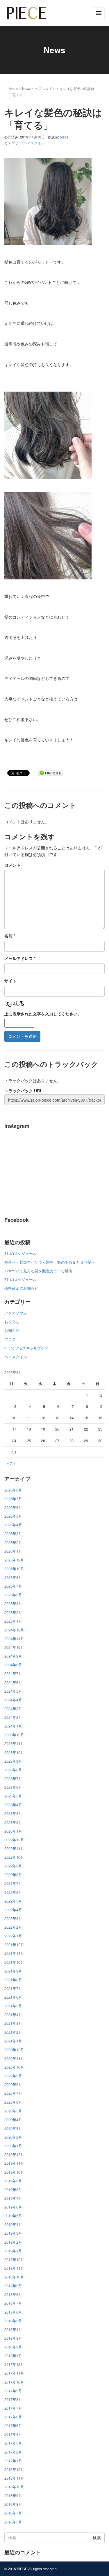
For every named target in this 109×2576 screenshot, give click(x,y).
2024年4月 (13, 1700)
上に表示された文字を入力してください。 (43, 1014)
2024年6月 (13, 1682)
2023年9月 (13, 1761)
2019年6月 (13, 2207)
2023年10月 (14, 1752)
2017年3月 (13, 2443)
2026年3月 (13, 1533)
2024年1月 (13, 1726)
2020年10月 (14, 2067)
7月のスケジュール (20, 1279)
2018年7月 (13, 2303)
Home (14, 88)
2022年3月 (13, 1918)
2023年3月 (13, 1813)
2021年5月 (13, 2006)
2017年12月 (14, 2364)
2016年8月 (13, 2504)
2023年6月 (13, 1787)
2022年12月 (14, 1840)
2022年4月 (13, 1910)
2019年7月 (13, 2198)
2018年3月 (13, 2338)
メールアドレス (20, 958)
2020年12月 (14, 2050)
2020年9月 (13, 2076)
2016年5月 (13, 2522)
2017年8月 (13, 2399)
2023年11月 (14, 1743)
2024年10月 (14, 1647)
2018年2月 (13, 2347)
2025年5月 (13, 1595)
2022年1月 (13, 1936)
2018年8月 (13, 2294)
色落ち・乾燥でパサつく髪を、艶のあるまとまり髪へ (50, 1262)
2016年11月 (14, 2478)
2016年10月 (14, 2487)
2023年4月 (13, 1805)
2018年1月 (13, 2356)
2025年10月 (14, 1569)
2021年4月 (13, 2014)
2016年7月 (13, 2513)
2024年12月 (14, 1630)
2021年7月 (13, 1988)
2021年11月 (14, 1953)
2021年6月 (13, 1997)
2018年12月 (14, 2259)
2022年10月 (14, 1857)
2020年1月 (13, 2146)
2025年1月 (13, 1621)
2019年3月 (13, 2233)
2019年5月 (13, 2216)
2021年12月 (14, 1944)
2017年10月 (14, 2382)
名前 (10, 936)
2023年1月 (13, 1831)
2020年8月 (13, 2084)
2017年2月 (13, 2452)
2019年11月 (14, 2163)
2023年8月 (13, 1770)
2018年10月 (14, 2277)
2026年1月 (13, 1551)
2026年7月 (13, 1499)
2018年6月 (13, 2312)
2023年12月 (14, 1735)
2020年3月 (13, 2128)
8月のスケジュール (20, 1253)
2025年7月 (13, 1586)
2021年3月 (13, 2023)
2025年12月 (14, 1560)
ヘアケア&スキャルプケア (26, 1348)
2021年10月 (14, 1962)
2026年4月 (13, 1525)
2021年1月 (13, 2041)
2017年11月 (14, 2373)
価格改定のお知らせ (21, 1288)
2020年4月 (13, 2120)
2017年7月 (13, 2408)
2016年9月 (13, 2495)
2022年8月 (13, 1875)
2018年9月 (13, 2286)
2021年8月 (13, 1980)
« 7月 (11, 1463)
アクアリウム (16, 1313)
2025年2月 (13, 1612)
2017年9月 (13, 2391)
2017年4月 (13, 2434)
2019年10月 (14, 2172)
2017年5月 (13, 2425)
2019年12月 (14, 2154)
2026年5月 (13, 1516)
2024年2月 (13, 1717)
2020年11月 (14, 2058)
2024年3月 (13, 1708)
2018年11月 (14, 2268)
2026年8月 (13, 1490)
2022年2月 (13, 1927)
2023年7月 (13, 1778)
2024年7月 (13, 1673)
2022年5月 (13, 1901)
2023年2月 (13, 1822)
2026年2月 (13, 1542)
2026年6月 (13, 1507)
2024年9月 (13, 1656)
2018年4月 (13, 2329)
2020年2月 (13, 2137)
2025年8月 (13, 1577)
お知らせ (12, 1330)
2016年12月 (14, 2469)
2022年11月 (14, 1848)
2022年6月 (13, 1892)
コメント (12, 865)
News (27, 88)
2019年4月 (13, 2224)
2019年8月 (13, 2189)
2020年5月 (13, 2111)
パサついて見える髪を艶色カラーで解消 (38, 1271)
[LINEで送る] (51, 773)
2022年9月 (13, 1866)
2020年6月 (13, 2102)
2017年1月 (13, 2461)
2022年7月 (13, 1883)
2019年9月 (13, 2181)
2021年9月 (13, 1971)
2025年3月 (13, 1603)
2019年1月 (13, 2251)
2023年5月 (13, 1796)
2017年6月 (13, 2417)
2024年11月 (14, 1639)
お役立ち (12, 1322)
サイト (10, 981)
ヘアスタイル (45, 88)
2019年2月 (13, 2242)
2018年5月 (13, 2321)
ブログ (10, 1339)
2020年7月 (13, 2093)
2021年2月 (13, 2032)
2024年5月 (13, 1691)
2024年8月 (13, 1665)
